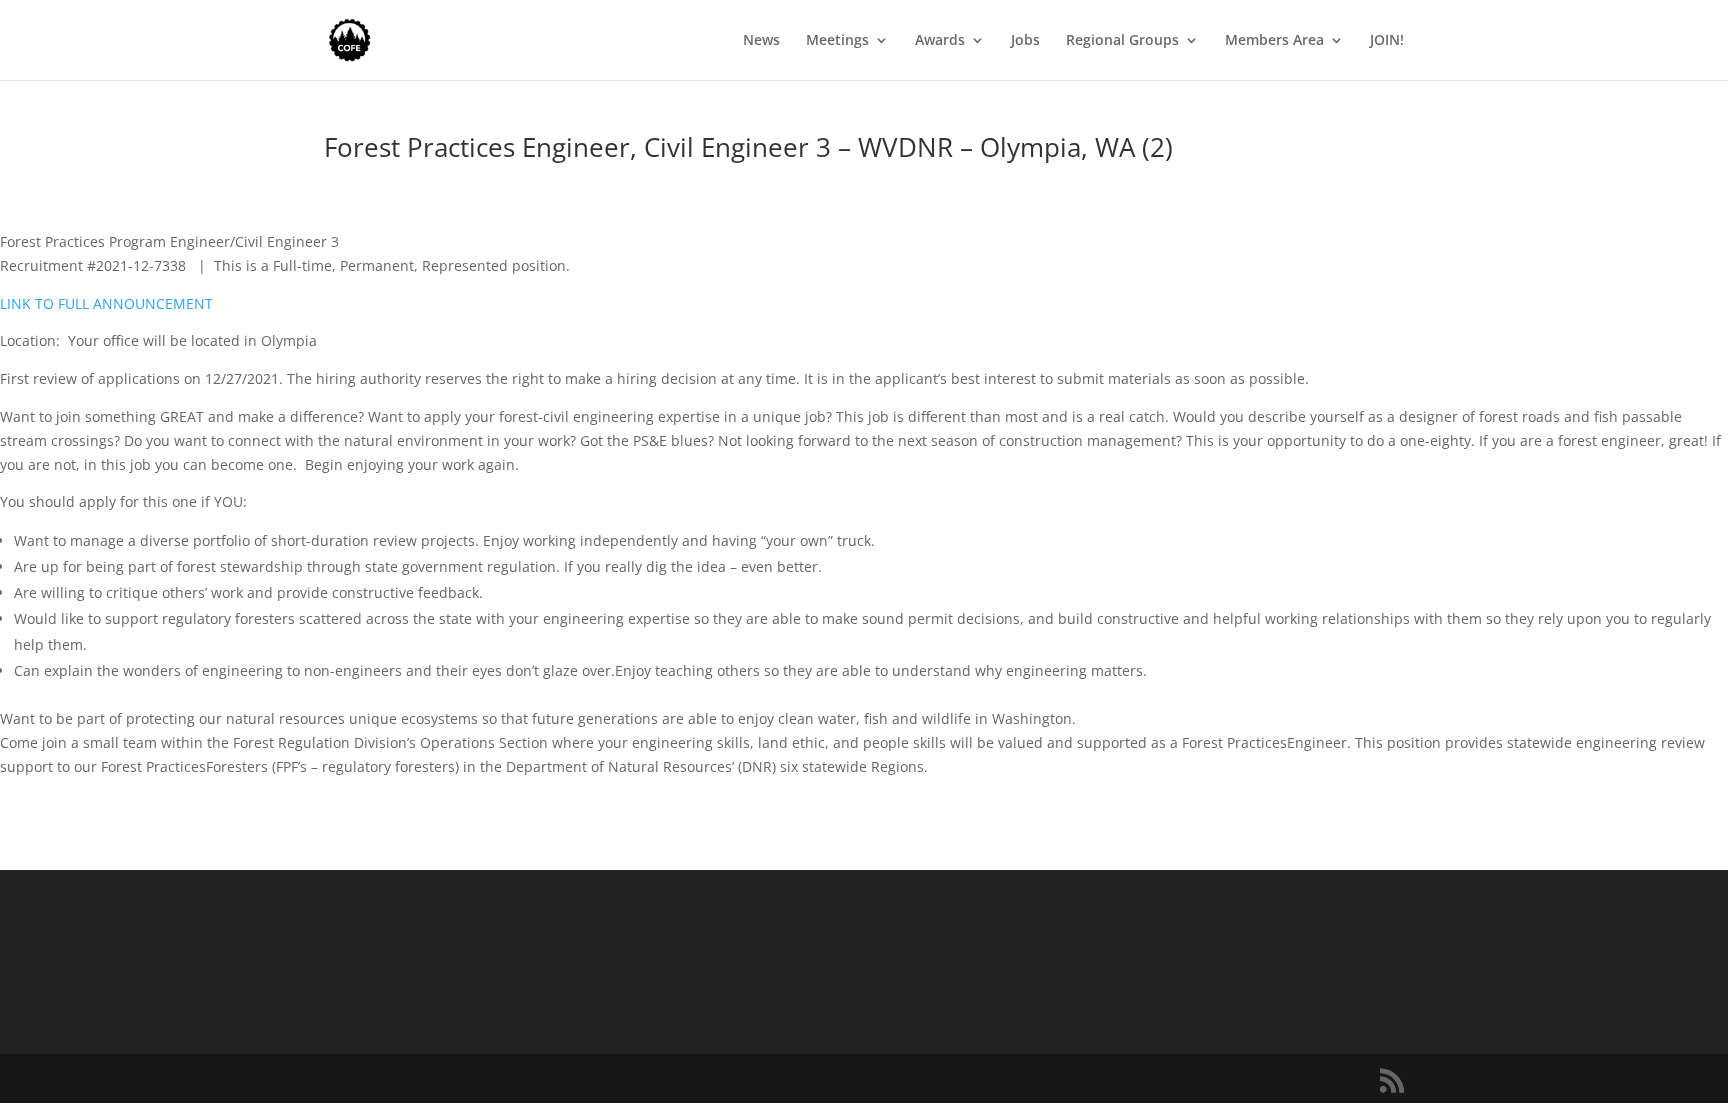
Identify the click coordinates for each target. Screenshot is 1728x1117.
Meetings (837, 41)
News (761, 41)
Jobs (1025, 41)
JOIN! (1387, 41)
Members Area (1274, 41)
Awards (940, 41)
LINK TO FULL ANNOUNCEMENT (106, 303)
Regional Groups (1122, 41)
